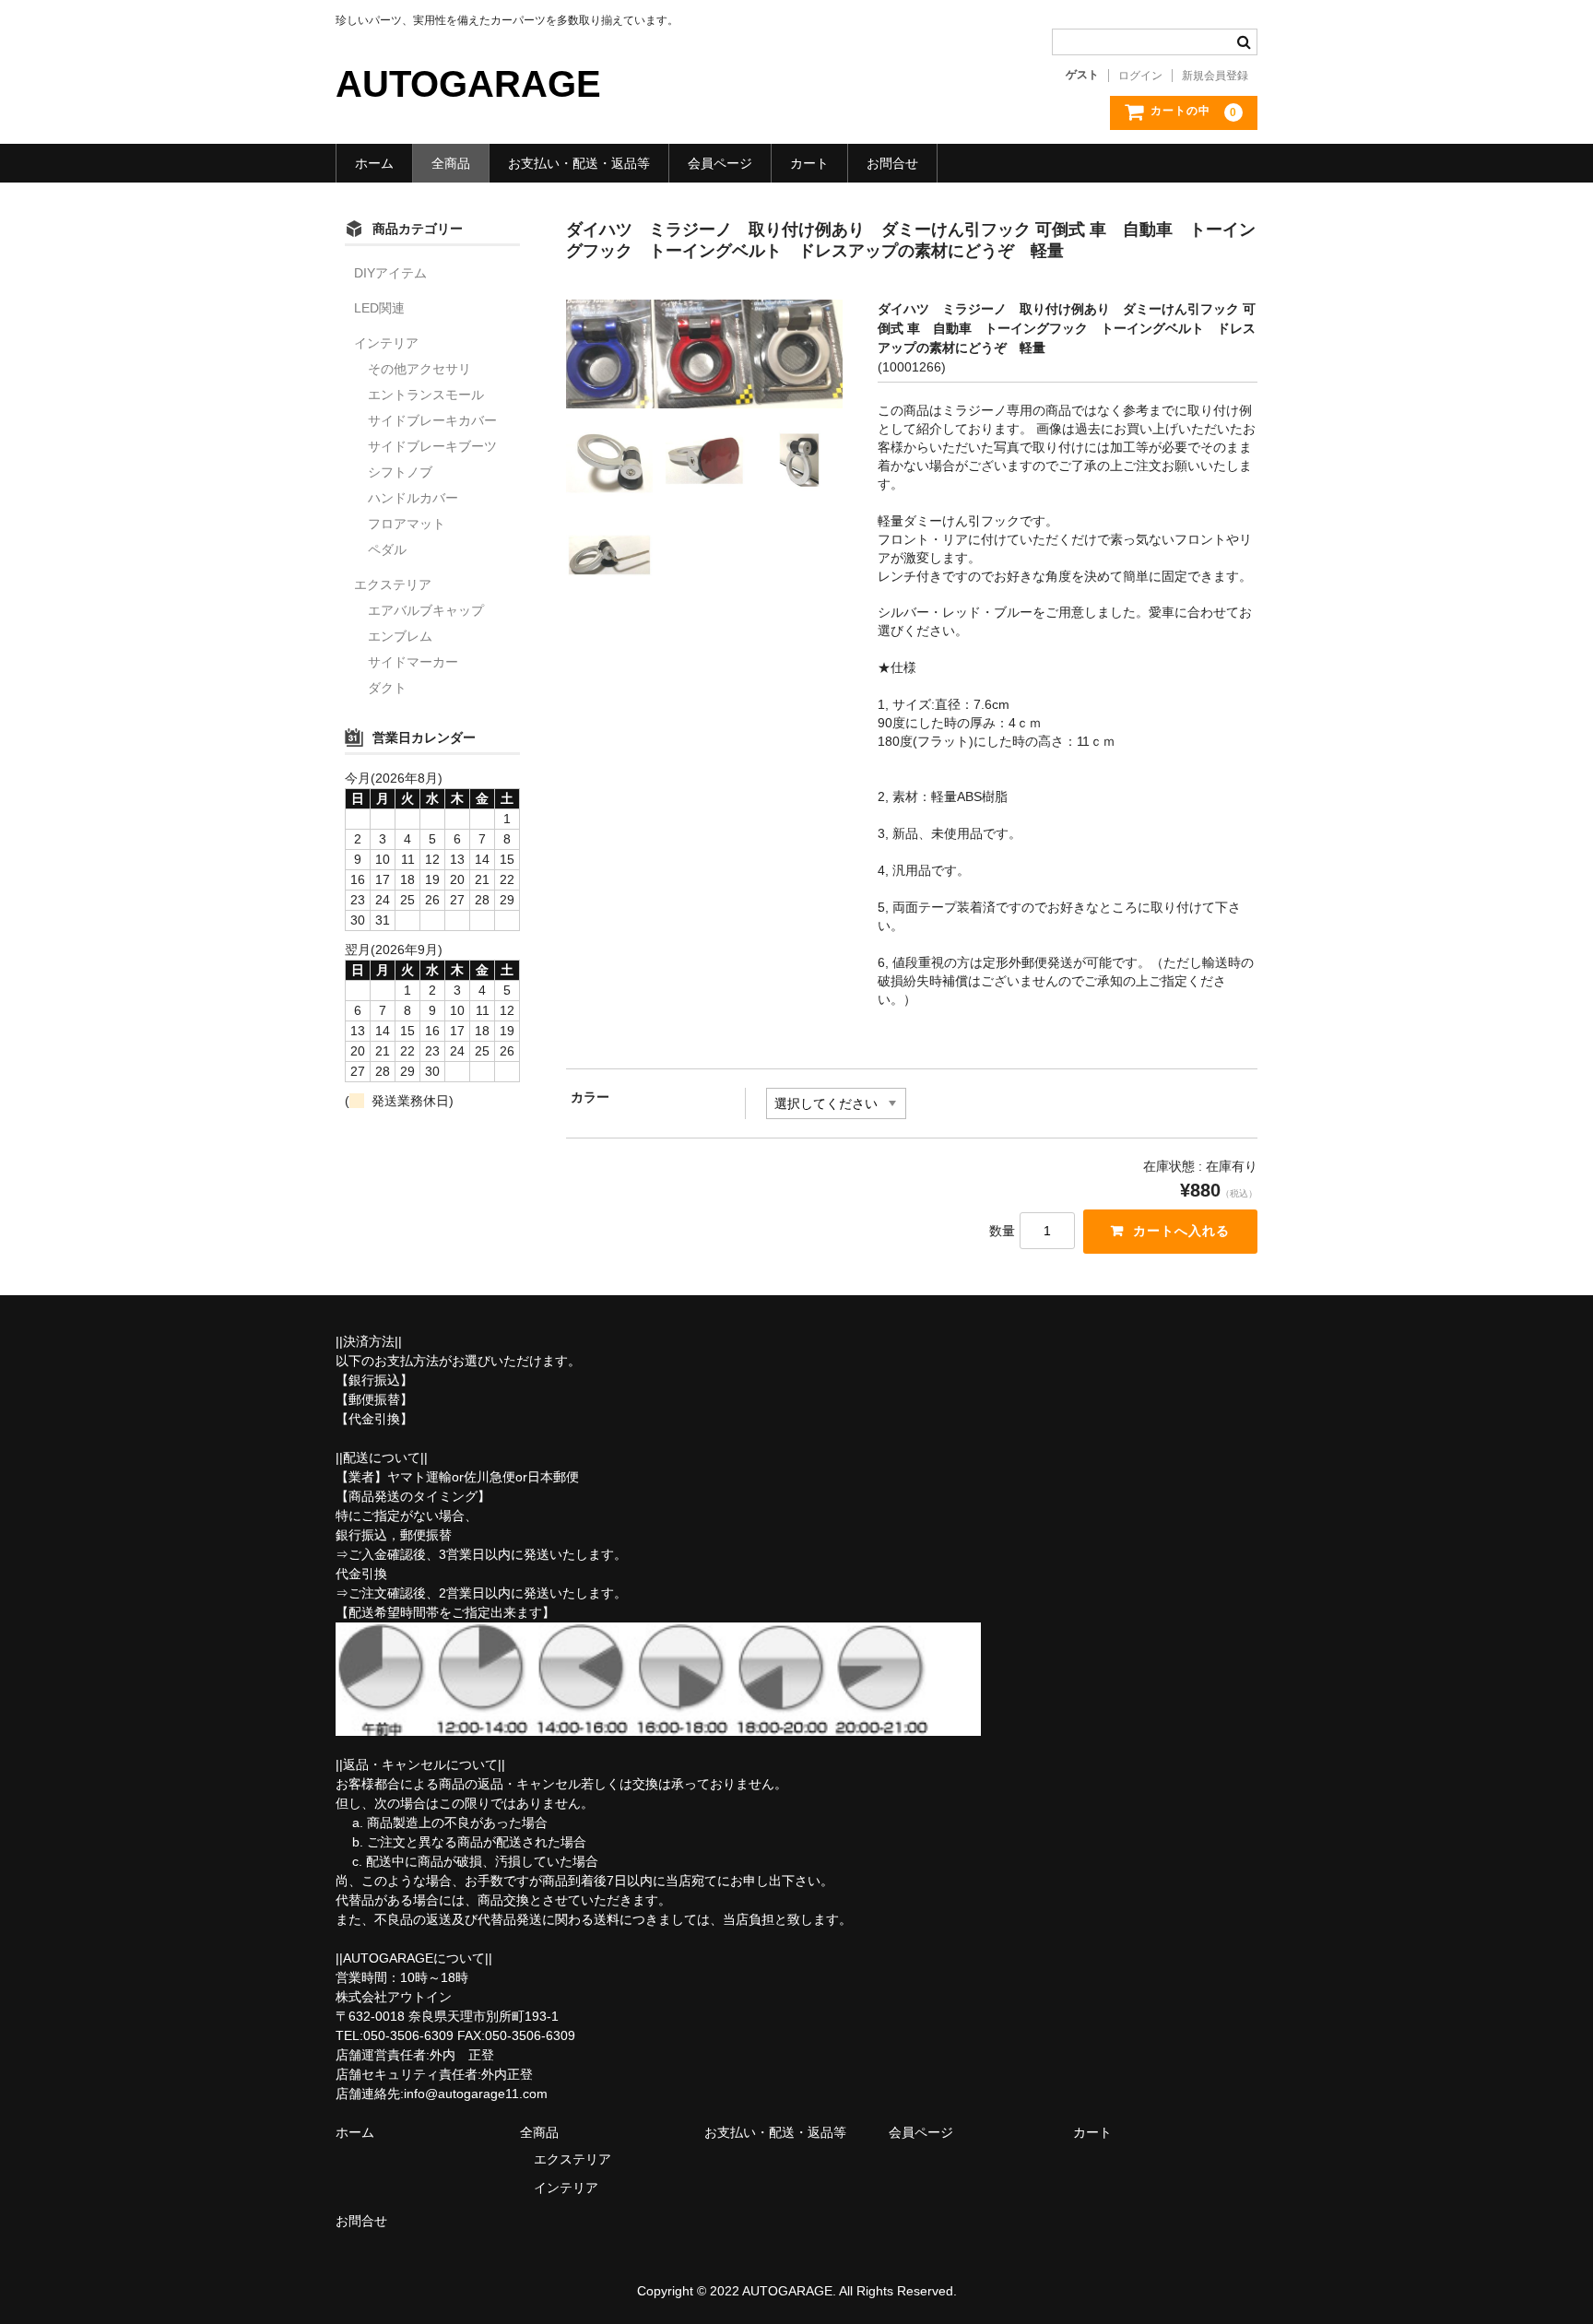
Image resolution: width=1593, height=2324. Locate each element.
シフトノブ (400, 472)
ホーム (374, 163)
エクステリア (393, 584)
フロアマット (407, 524)
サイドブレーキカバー (432, 420)
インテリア (386, 343)
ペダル (387, 549)
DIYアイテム (390, 273)
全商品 (451, 163)
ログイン (1140, 76)
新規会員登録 (1215, 76)
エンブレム (400, 636)
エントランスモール (426, 395)
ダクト (387, 688)
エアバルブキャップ (426, 610)
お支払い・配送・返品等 (579, 163)
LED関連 (379, 308)
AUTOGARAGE (468, 84)
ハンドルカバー (413, 498)
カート (809, 163)
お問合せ (892, 163)
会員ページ (720, 163)
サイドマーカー (413, 662)
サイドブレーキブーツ (432, 446)
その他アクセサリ (419, 369)
